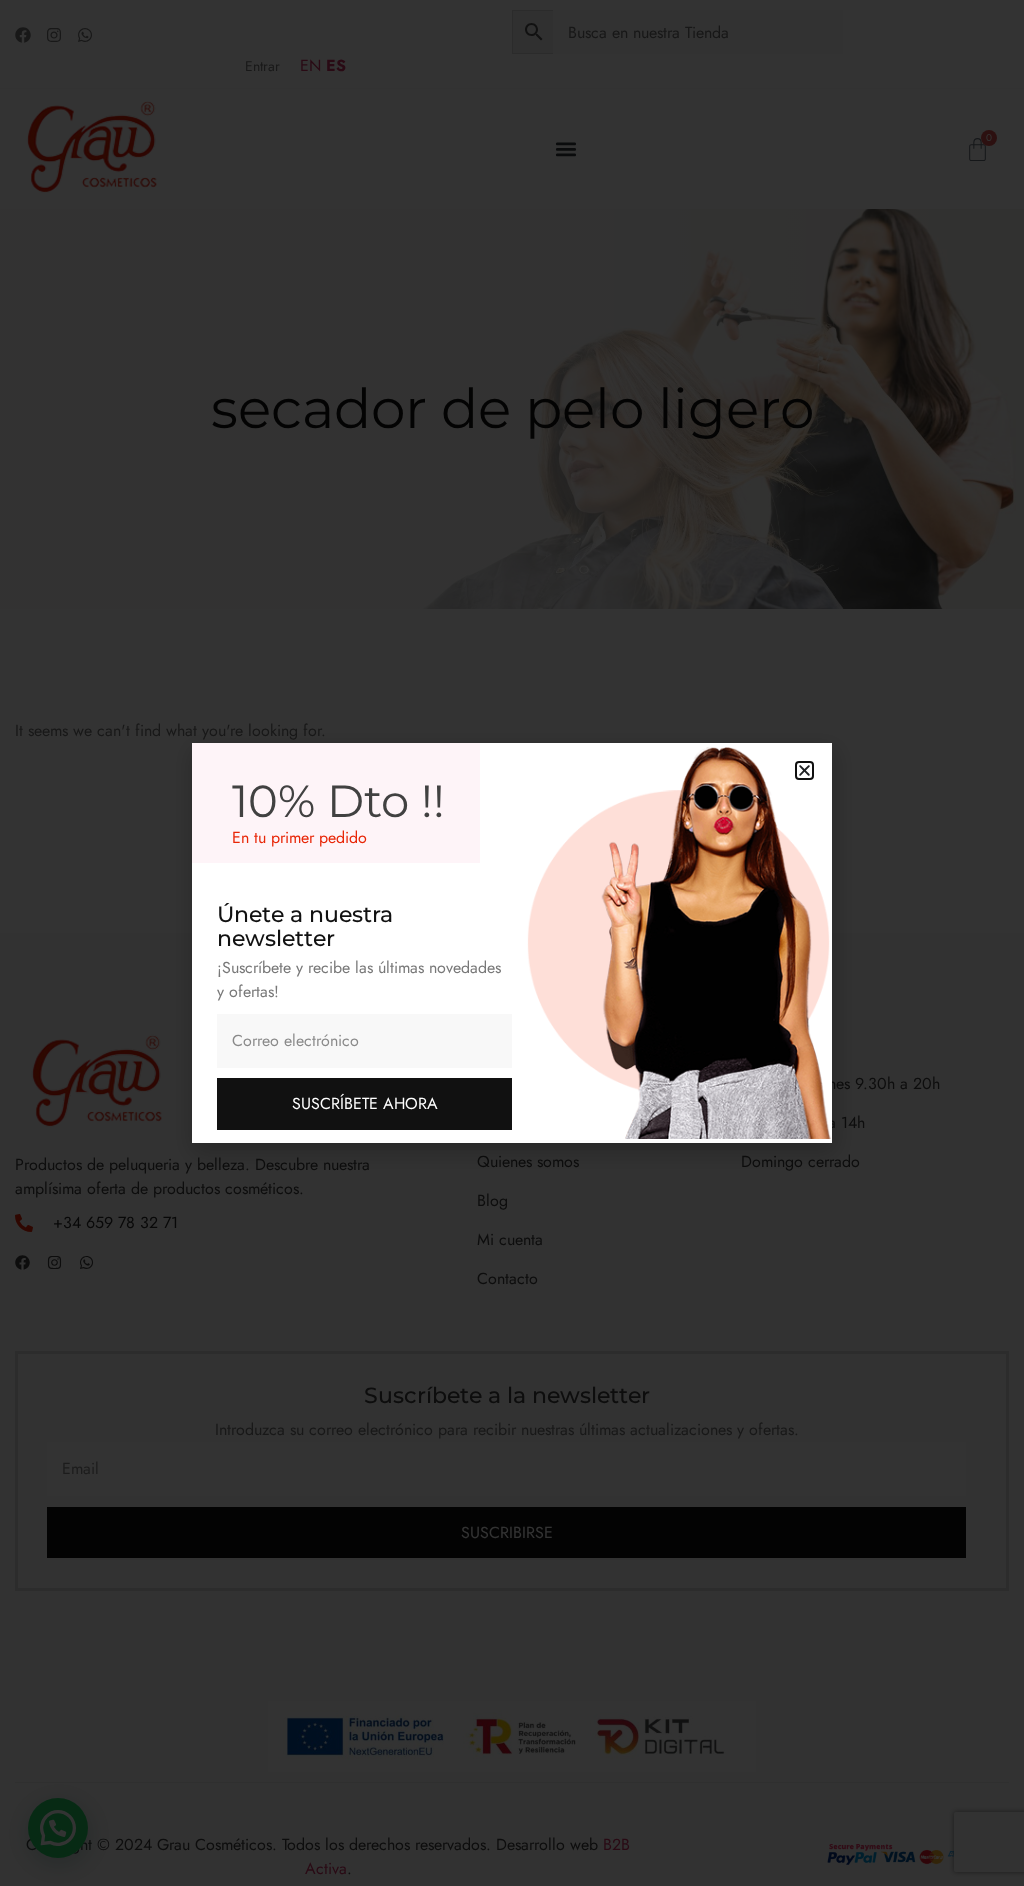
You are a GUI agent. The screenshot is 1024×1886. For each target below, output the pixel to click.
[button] (804, 770)
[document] (512, 943)
